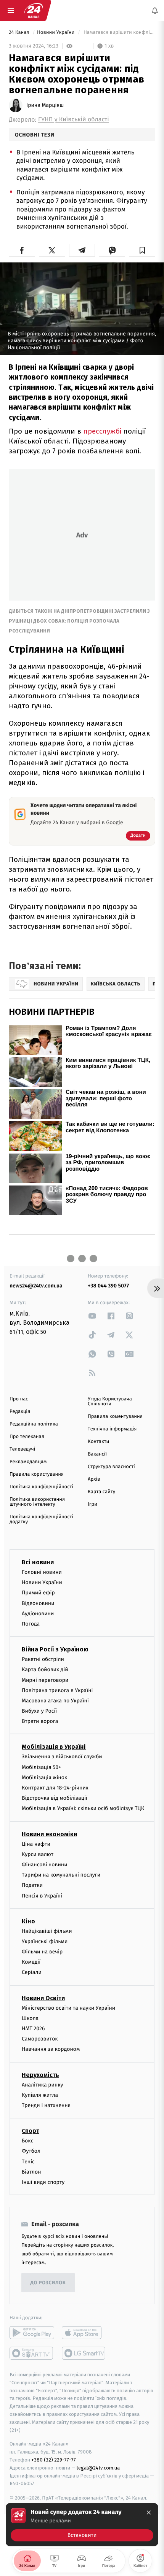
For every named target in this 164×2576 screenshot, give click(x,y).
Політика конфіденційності (41, 1487)
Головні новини (42, 1572)
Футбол (31, 2151)
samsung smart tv (84, 2353)
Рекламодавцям (28, 1462)
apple (84, 2333)
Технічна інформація (112, 1429)
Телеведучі (22, 1449)
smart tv (32, 2353)
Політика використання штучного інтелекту (37, 1502)
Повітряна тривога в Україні (57, 1690)
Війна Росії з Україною (55, 1649)
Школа (30, 2018)
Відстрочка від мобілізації (55, 1798)
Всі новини (38, 1562)
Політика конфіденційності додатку (41, 1519)
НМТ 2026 (33, 2029)
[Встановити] (82, 2525)
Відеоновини (38, 1603)
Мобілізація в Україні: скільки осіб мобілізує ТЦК (83, 1808)
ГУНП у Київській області (74, 120)
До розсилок (48, 2283)
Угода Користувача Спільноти (110, 1402)
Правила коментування (115, 1417)
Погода (31, 1624)
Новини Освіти (43, 1998)
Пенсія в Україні (42, 1895)
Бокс (27, 2141)
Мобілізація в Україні (54, 1747)
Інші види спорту (43, 2182)
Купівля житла (40, 2095)
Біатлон (31, 2172)
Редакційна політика (34, 1424)
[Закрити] (149, 2512)
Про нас (19, 1399)
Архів (94, 1479)
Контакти (98, 1442)
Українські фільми (45, 1941)
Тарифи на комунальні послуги (61, 1875)
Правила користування (37, 1474)
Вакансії (97, 1454)
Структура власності (111, 1467)
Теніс (28, 2161)
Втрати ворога (40, 1721)
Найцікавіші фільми (47, 1931)
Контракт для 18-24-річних (55, 1788)
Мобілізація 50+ (41, 1767)
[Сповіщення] (155, 11)
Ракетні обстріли (43, 1659)
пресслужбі (102, 431)
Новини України (56, 33)
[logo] (34, 11)
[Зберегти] (142, 250)
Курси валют (38, 1854)
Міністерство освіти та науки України (68, 2008)
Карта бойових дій (45, 1669)
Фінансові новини (45, 1865)
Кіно (28, 1921)
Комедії (31, 1962)
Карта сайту (101, 1492)
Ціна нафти (36, 1844)
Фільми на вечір (42, 1952)
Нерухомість (40, 2075)
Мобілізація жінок (44, 1777)
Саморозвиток (40, 2039)
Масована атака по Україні (55, 1701)
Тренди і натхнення (46, 2105)
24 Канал (20, 33)
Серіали (32, 1972)
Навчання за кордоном (51, 2049)
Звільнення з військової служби (62, 1757)
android (32, 2333)
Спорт (31, 2131)
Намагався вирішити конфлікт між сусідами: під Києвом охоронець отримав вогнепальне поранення (119, 33)
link (92, 1316)
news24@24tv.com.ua (36, 1286)
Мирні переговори (45, 1680)
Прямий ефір (38, 1593)
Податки (32, 1885)
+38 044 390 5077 (108, 1286)
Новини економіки (49, 1834)
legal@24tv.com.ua (98, 2468)
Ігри (92, 1504)
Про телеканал (27, 1437)
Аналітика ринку (42, 2084)
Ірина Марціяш (45, 105)
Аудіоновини (38, 1614)
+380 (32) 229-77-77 (54, 2460)
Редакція (20, 1412)
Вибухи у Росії (39, 1711)
